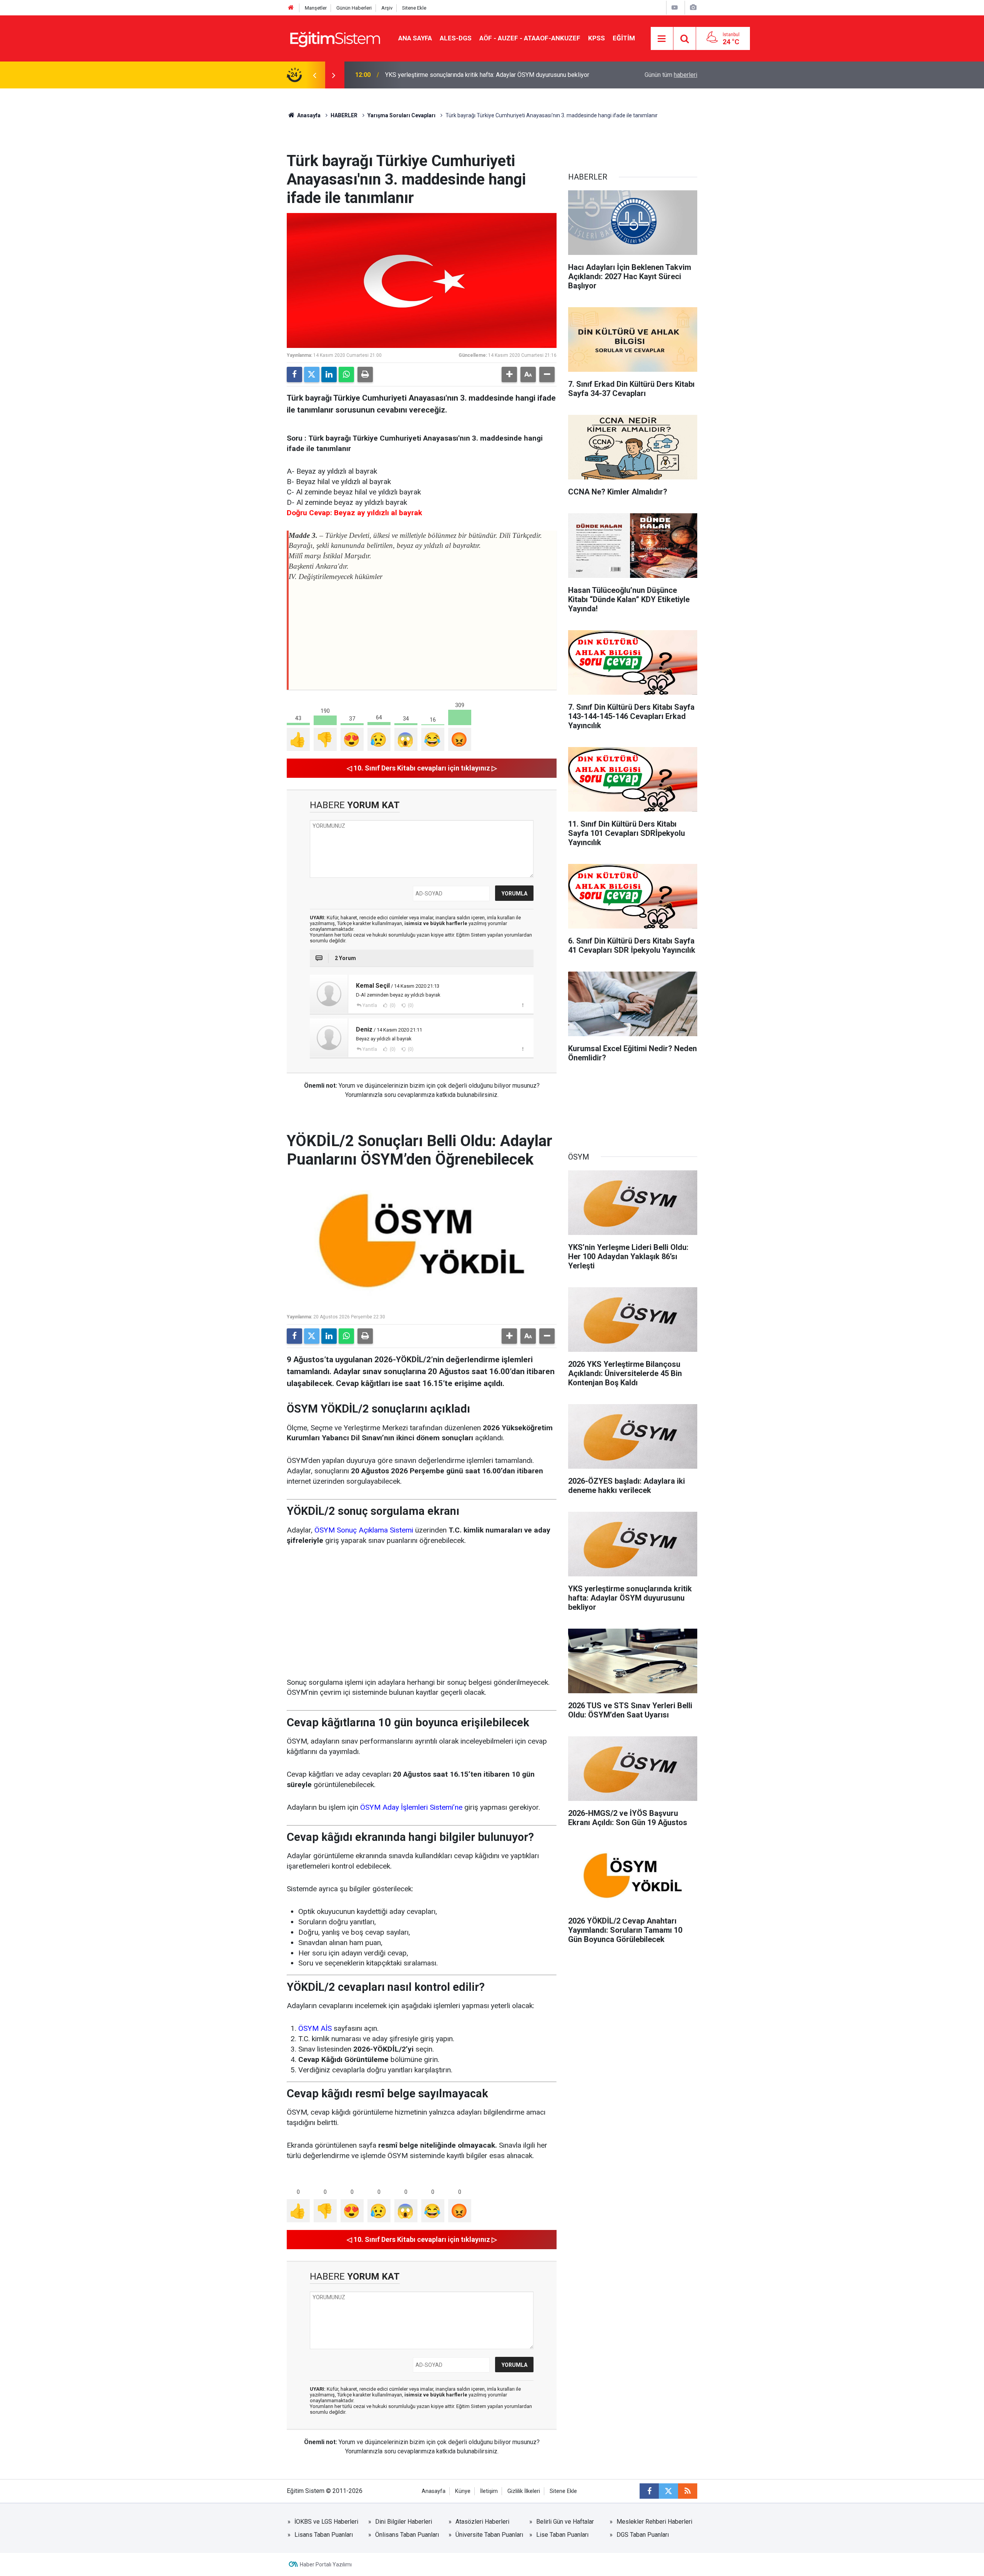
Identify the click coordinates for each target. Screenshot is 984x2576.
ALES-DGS (456, 38)
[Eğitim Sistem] (335, 38)
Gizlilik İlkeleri (524, 2491)
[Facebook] (294, 374)
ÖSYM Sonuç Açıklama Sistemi (364, 1530)
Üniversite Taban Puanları (489, 2535)
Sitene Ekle (414, 8)
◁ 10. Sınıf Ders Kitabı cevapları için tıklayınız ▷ (422, 768)
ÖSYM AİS (315, 2028)
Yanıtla (370, 1005)
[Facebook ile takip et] (649, 2491)
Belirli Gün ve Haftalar (565, 2522)
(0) (392, 1005)
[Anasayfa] (291, 8)
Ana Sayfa (415, 38)
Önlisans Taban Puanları (407, 2535)
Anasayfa (308, 115)
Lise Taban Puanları (562, 2535)
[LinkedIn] (329, 374)
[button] (509, 374)
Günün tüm (671, 75)
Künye (463, 2491)
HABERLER (344, 115)
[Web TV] (675, 7)
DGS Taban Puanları (643, 2535)
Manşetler (316, 8)
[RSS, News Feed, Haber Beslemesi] (688, 2491)
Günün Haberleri (354, 8)
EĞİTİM (624, 38)
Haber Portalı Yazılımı (326, 2564)
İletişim (489, 2491)
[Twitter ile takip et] (668, 2491)
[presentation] (314, 75)
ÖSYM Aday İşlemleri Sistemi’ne (411, 1807)
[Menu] (662, 39)
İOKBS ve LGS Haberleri (326, 2522)
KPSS (597, 38)
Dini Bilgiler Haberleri (404, 2522)
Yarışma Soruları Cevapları (401, 115)
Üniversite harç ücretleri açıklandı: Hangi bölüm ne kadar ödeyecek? (475, 75)
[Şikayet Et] (523, 1005)
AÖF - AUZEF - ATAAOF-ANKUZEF (530, 38)
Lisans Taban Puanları (324, 2535)
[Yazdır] (365, 374)
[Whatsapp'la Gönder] (346, 374)
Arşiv (387, 8)
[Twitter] (312, 374)
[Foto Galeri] (693, 7)
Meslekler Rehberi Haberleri (654, 2522)
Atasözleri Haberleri (482, 2522)
